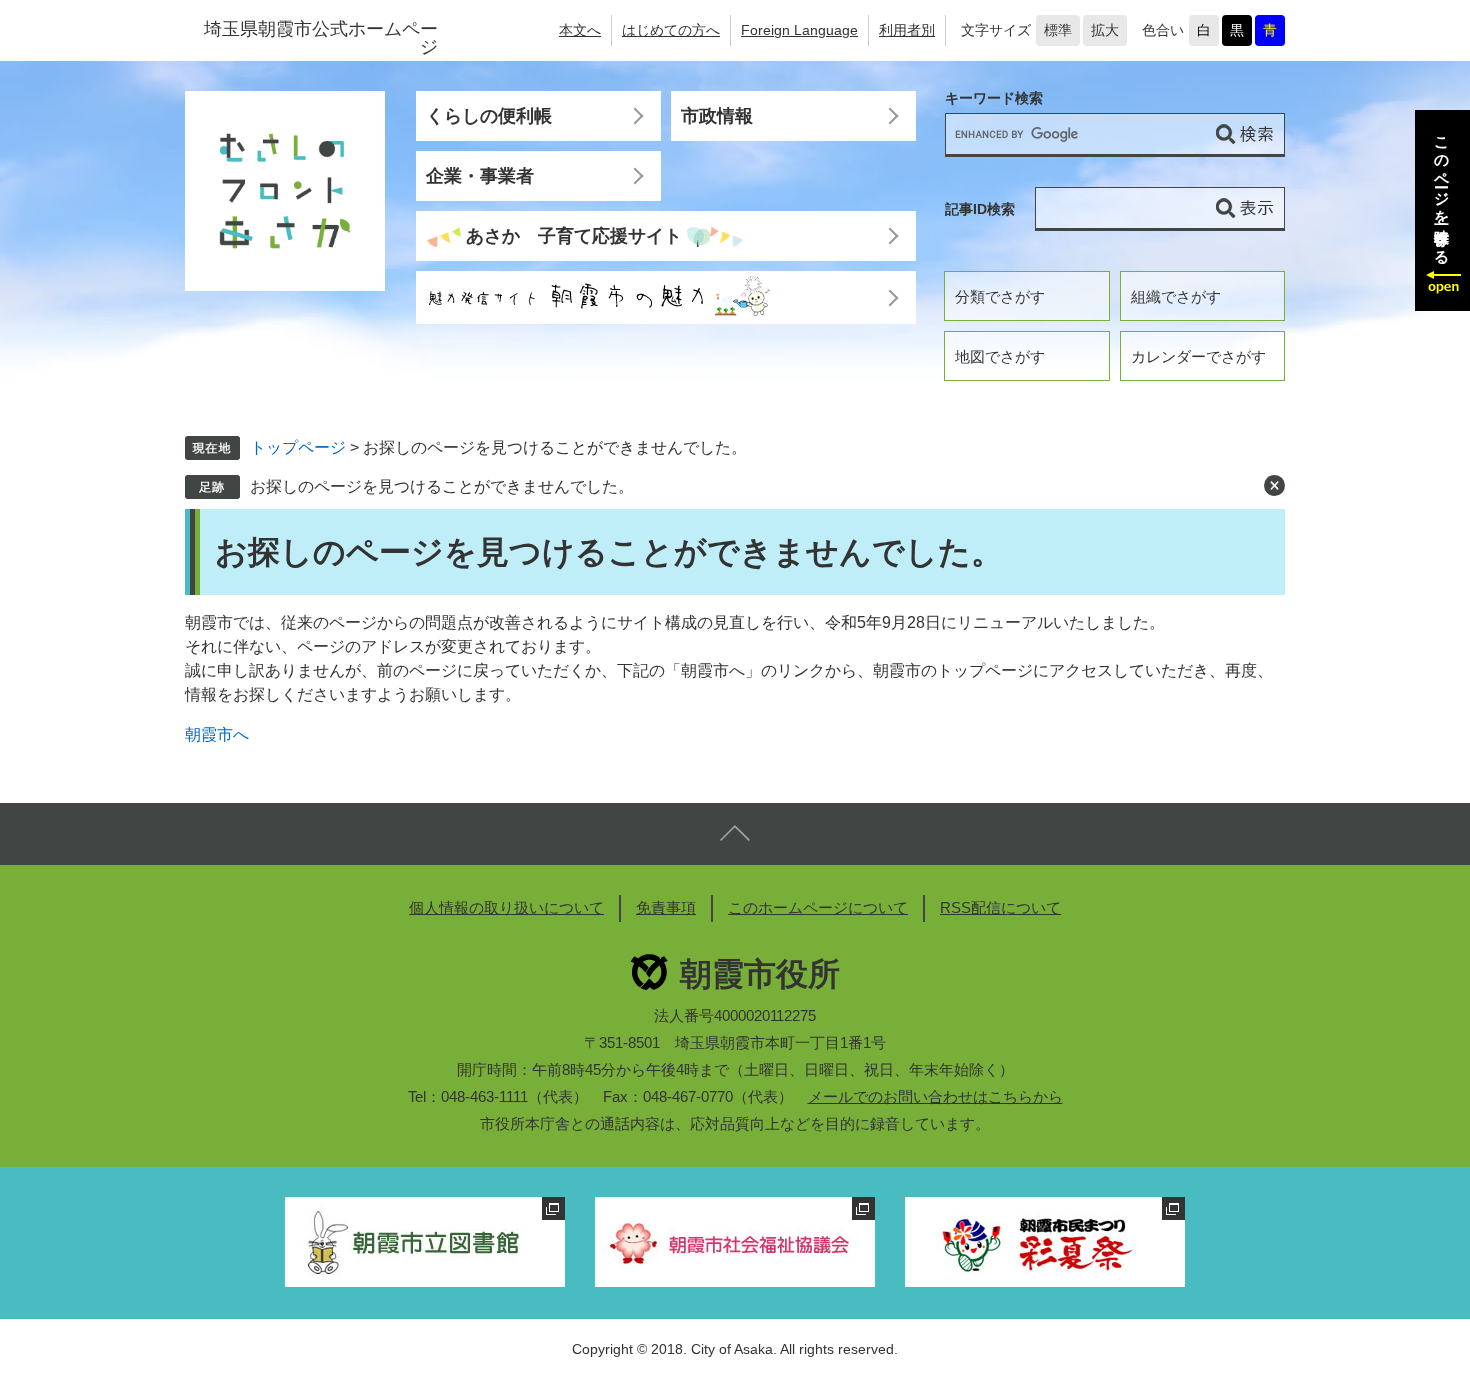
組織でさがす (1176, 296)
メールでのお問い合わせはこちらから (935, 1096)
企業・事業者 (480, 176)
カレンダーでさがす (1198, 356)
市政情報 (717, 116)
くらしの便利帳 (489, 116)
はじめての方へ (671, 30)
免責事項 (666, 907)
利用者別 (907, 30)
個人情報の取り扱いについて (506, 907)
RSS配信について (1000, 907)
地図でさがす (1000, 356)
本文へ (580, 30)
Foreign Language (799, 30)
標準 (1058, 30)
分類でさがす (1000, 296)
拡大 (1105, 30)
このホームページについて (818, 907)
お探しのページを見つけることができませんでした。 (442, 486)
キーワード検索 (994, 98)
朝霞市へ (217, 734)
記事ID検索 (980, 209)
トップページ (298, 447)
